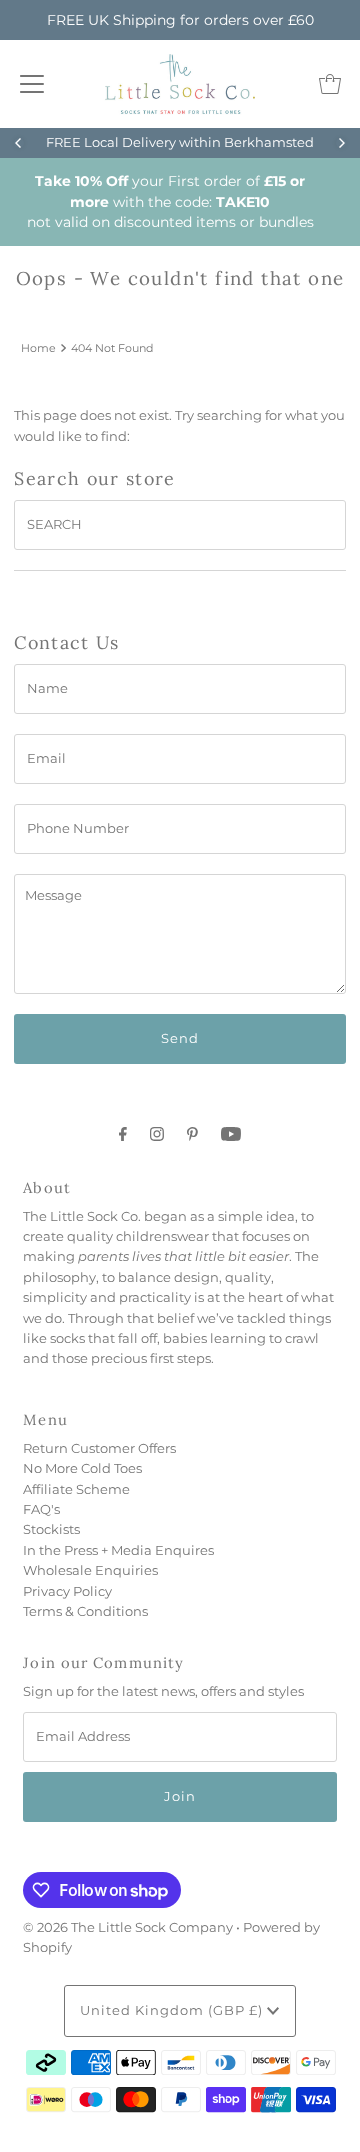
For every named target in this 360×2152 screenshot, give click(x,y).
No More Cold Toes (82, 1468)
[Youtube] (231, 1134)
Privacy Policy (67, 1591)
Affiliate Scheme (76, 1489)
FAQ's (41, 1509)
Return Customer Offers (99, 1448)
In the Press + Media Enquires (118, 1550)
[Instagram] (157, 1134)
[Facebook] (123, 1134)
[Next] (341, 143)
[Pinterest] (192, 1134)
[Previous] (19, 143)
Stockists (51, 1529)
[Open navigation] (32, 84)
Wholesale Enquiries (90, 1570)
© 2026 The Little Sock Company (128, 1927)
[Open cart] (330, 84)
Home (38, 348)
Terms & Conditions (85, 1611)
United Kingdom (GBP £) (173, 2010)
